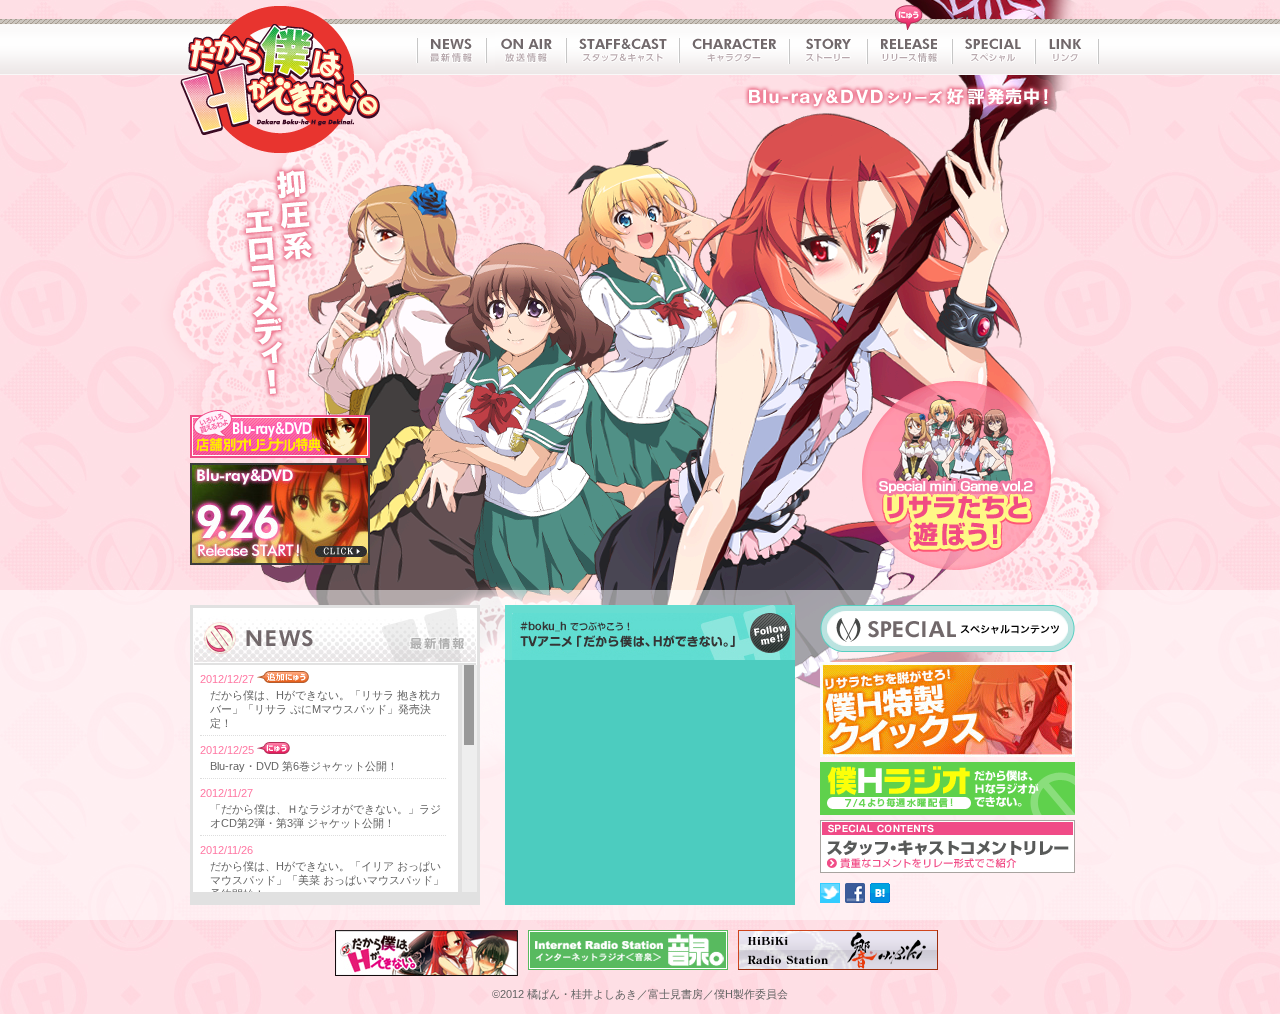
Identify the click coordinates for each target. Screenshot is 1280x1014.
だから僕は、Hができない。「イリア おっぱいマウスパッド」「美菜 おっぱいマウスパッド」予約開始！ (327, 880)
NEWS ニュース (451, 50)
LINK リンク (1067, 50)
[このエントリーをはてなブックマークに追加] (880, 893)
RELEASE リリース (909, 50)
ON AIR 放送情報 (526, 50)
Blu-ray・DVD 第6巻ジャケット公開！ (304, 766)
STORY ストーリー (828, 50)
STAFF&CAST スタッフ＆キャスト (622, 50)
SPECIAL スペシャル (993, 50)
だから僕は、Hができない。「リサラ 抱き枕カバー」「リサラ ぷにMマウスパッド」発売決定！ (325, 709)
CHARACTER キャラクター (734, 50)
